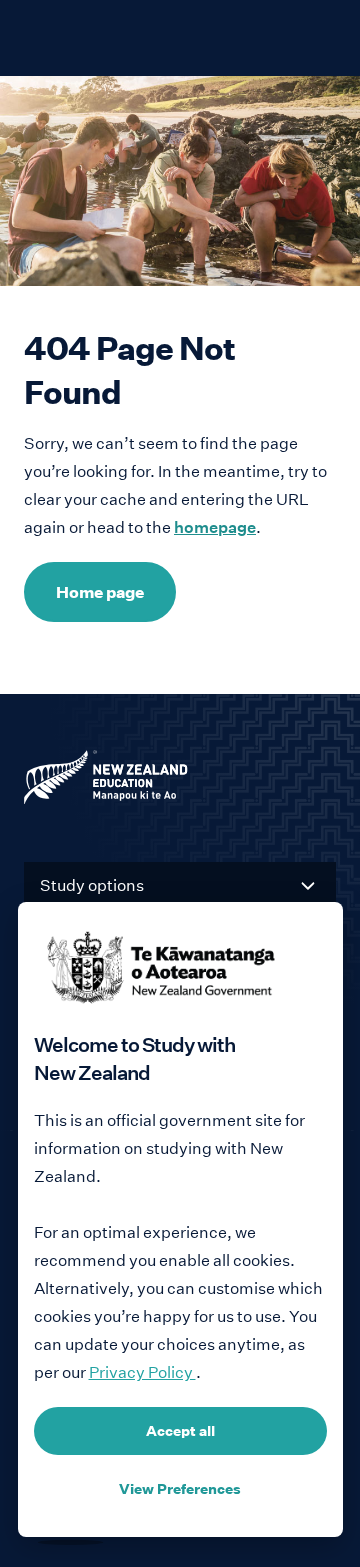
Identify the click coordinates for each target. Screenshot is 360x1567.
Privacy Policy (142, 1372)
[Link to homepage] (180, 782)
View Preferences (180, 1489)
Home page (100, 592)
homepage (215, 527)
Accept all (180, 1431)
